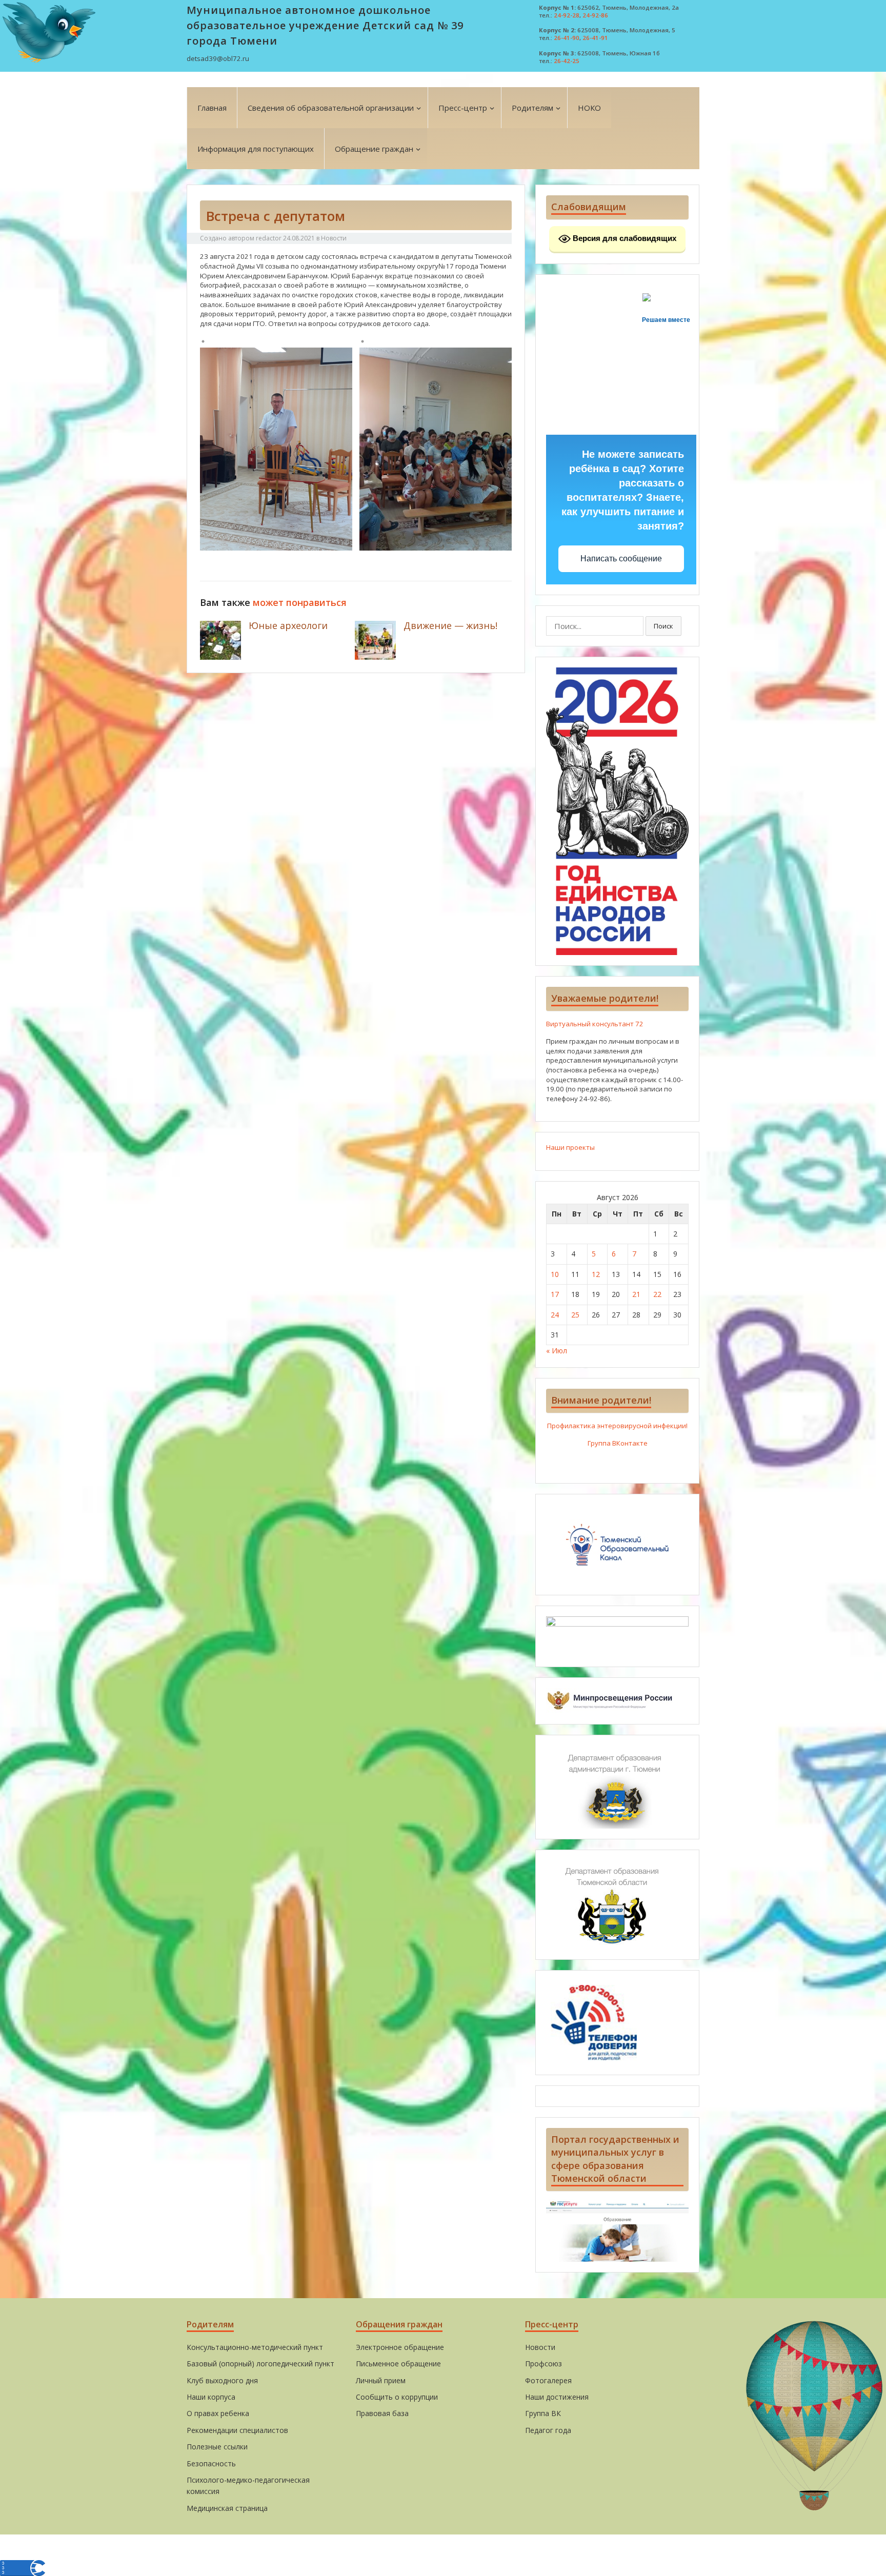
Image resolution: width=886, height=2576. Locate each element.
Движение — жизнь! (450, 625)
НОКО (589, 108)
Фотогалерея (548, 2380)
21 (636, 1294)
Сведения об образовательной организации (331, 108)
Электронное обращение (400, 2347)
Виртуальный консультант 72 (595, 1024)
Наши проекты (570, 1147)
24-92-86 (595, 15)
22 (657, 1294)
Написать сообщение (621, 559)
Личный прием (381, 2380)
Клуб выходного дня (222, 2380)
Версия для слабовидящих (623, 238)
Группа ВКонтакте (618, 1443)
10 (555, 1274)
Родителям (532, 108)
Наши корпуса (211, 2397)
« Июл (557, 1351)
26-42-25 (567, 61)
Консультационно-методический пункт (255, 2347)
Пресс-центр (463, 108)
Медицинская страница (227, 2508)
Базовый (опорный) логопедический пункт (260, 2364)
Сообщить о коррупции (397, 2397)
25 (575, 1315)
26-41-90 (567, 38)
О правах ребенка (218, 2413)
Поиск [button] (663, 626)
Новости (334, 238)
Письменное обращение (398, 2364)
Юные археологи (288, 625)
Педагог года (548, 2430)
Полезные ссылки (217, 2447)
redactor (269, 238)
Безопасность (211, 2463)
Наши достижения (557, 2397)
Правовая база (382, 2413)
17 (555, 1294)
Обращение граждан (374, 149)
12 (596, 1274)
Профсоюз (543, 2364)
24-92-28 (567, 15)
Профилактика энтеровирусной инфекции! (617, 1426)
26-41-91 (595, 38)
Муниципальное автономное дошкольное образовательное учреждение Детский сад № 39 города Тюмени (325, 25)
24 (555, 1315)
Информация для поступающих (256, 149)
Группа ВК (543, 2413)
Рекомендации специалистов (237, 2430)
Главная (212, 108)
